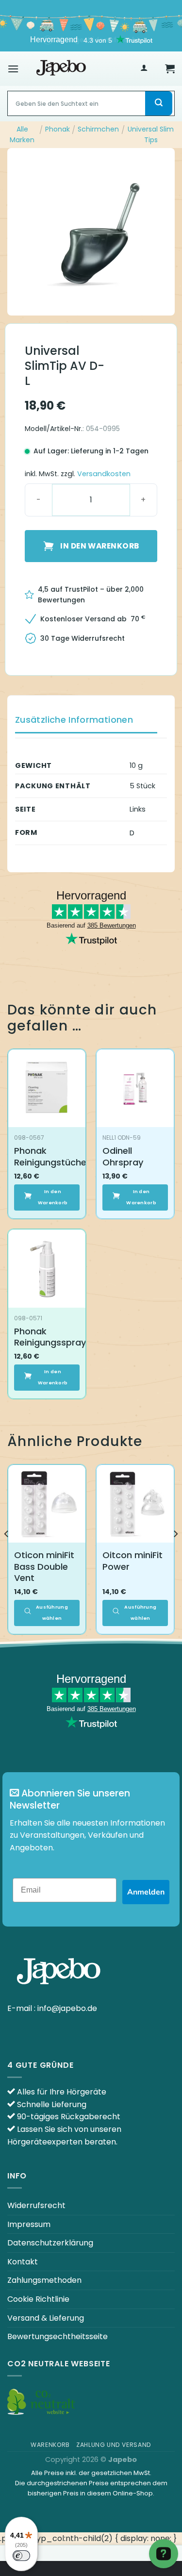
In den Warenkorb (99, 546)
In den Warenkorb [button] (53, 1197)
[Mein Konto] (144, 69)
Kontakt (23, 2262)
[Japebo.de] (61, 68)
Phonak (58, 129)
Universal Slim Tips (151, 134)
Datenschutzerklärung (50, 2243)
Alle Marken (22, 134)
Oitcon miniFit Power (132, 1561)
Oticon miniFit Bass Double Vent (44, 1566)
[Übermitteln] (159, 103)
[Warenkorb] (170, 68)
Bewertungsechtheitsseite (58, 2336)
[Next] (175, 1553)
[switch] (21, 2556)
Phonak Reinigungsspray (50, 1337)
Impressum (29, 2224)
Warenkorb (50, 2445)
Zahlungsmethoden (44, 2280)
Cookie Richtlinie (38, 2299)
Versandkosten (104, 474)
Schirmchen (98, 129)
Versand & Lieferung (46, 2318)
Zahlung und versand (114, 2445)
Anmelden (146, 1892)
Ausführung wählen (52, 1612)
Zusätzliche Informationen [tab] (74, 720)
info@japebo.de (67, 2008)
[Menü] (13, 69)
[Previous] (7, 1553)
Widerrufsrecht (36, 2205)
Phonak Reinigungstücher (52, 1156)
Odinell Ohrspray (123, 1156)
